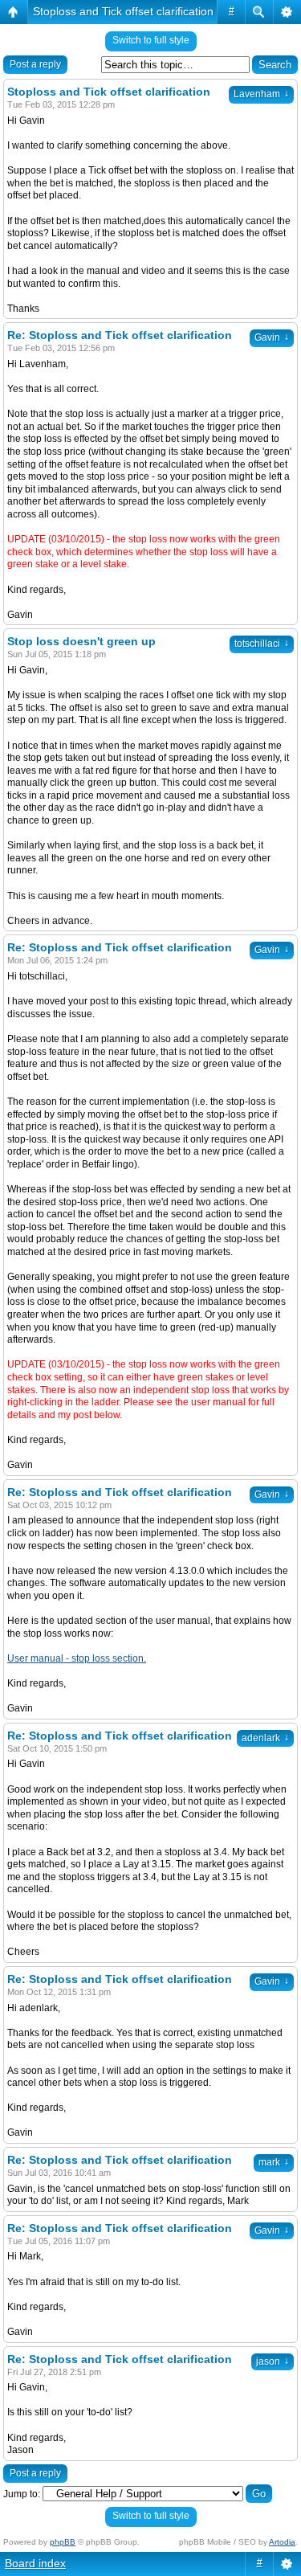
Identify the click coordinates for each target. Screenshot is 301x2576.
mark (274, 2162)
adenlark (265, 1738)
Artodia (282, 2542)
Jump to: (22, 2494)
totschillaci (262, 644)
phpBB (63, 2542)
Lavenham (261, 94)
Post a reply (35, 64)
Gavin (272, 337)
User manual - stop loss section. (77, 1658)
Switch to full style (151, 40)
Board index (35, 2563)
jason (273, 2361)
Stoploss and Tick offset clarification (123, 11)
